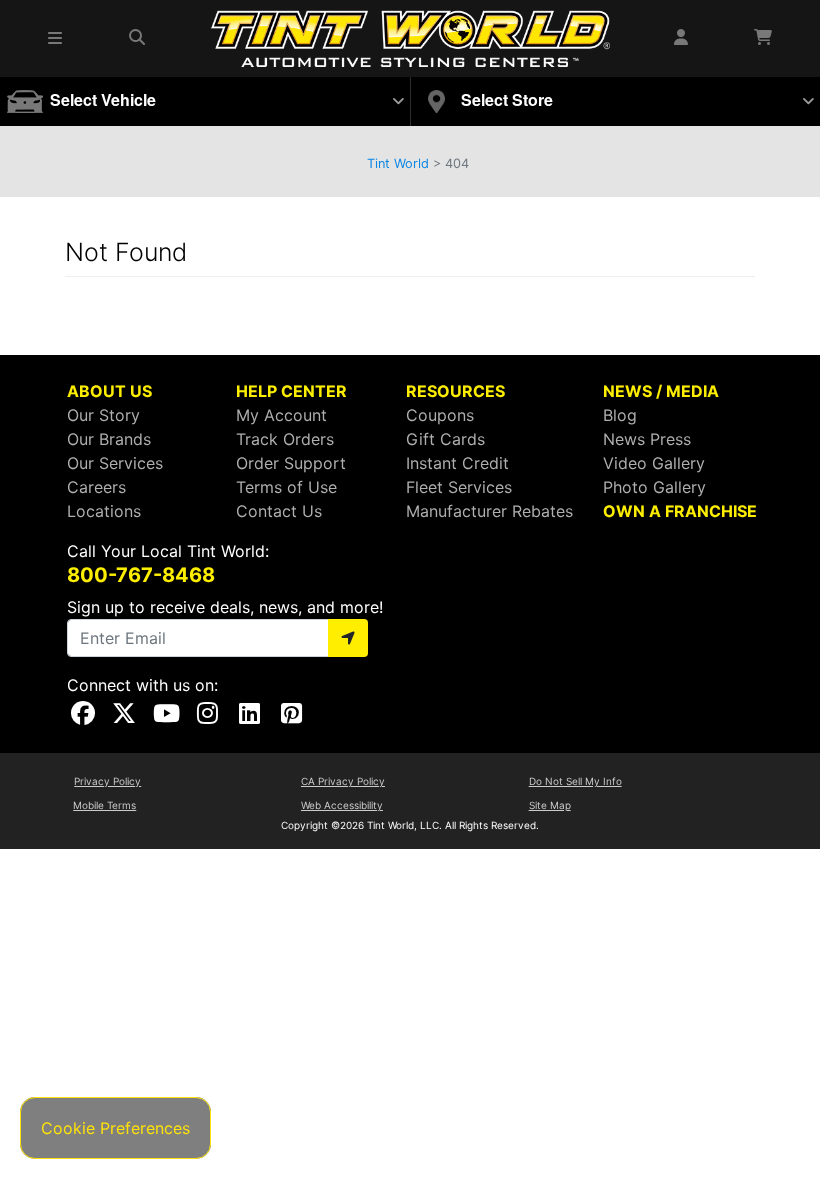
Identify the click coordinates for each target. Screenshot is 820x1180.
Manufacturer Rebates (489, 511)
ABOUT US (109, 391)
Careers (96, 487)
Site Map (550, 805)
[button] (56, 38)
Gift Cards (445, 439)
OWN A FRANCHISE (680, 511)
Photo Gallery (654, 487)
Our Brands (109, 439)
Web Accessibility (342, 805)
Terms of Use (286, 487)
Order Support (291, 463)
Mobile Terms (104, 805)
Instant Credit (457, 463)
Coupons (440, 415)
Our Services (115, 463)
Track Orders (285, 439)
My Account (281, 415)
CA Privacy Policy (343, 781)
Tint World (398, 163)
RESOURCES (455, 391)
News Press (647, 439)
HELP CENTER (291, 391)
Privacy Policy (107, 781)
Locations (104, 511)
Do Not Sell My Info (575, 781)
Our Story (103, 415)
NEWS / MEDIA (661, 391)
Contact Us (279, 511)
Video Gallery (654, 463)
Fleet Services (459, 487)
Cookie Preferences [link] (115, 1128)
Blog (620, 415)
